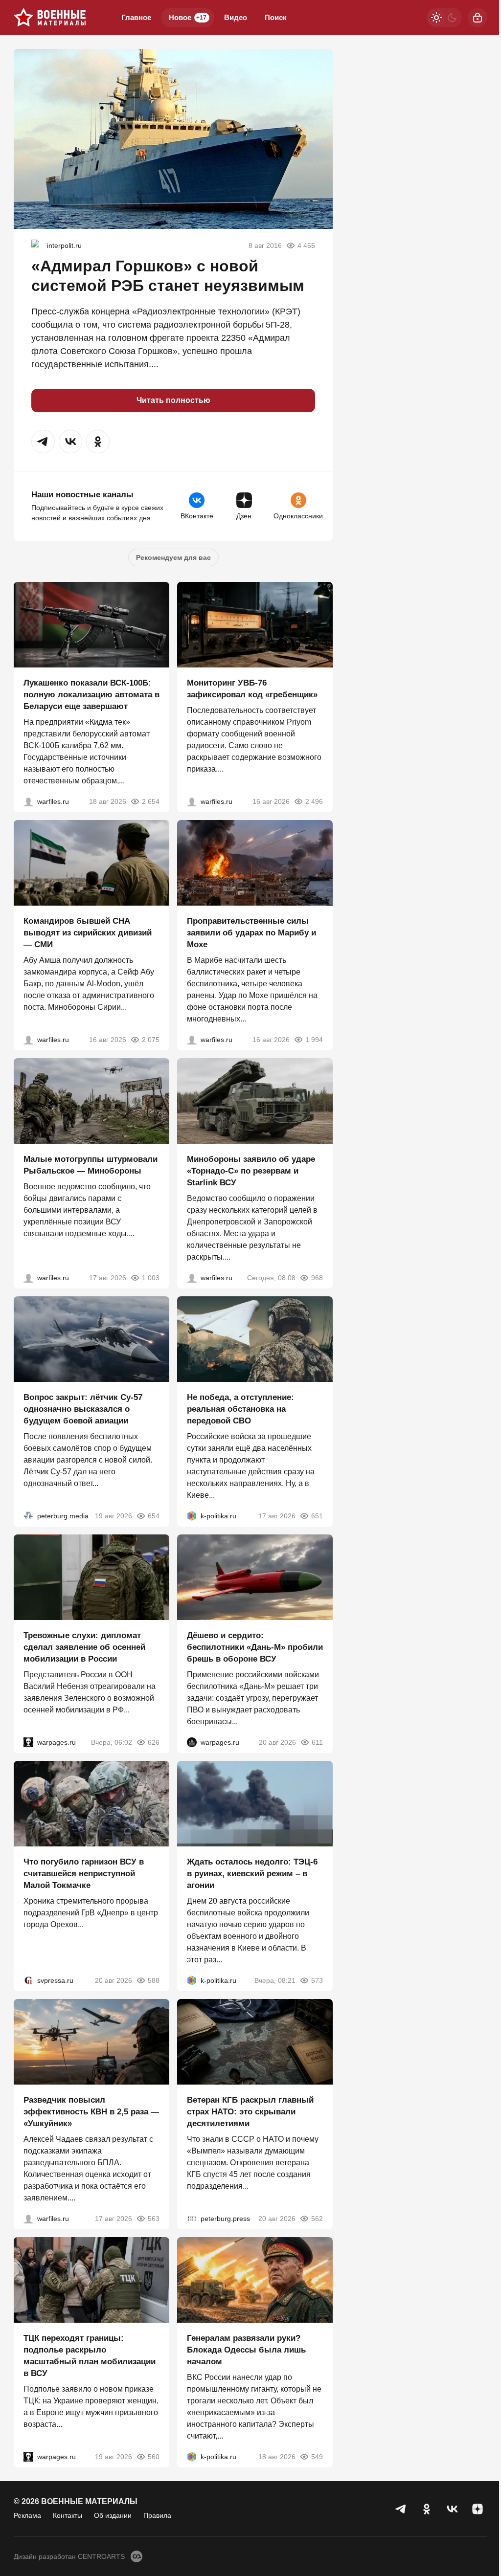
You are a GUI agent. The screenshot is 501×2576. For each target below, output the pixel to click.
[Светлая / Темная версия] (444, 18)
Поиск (276, 17)
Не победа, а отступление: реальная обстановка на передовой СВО (240, 1409)
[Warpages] (28, 1742)
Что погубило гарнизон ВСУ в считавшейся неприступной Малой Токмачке (84, 1874)
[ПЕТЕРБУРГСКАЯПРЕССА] (192, 2219)
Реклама (27, 2515)
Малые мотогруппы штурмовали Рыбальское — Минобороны (91, 1165)
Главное (136, 17)
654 (154, 1516)
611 (317, 1742)
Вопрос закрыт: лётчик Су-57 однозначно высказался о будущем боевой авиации (83, 1409)
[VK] (452, 2509)
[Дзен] (478, 2509)
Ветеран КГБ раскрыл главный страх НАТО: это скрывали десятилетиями (250, 2112)
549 (317, 2457)
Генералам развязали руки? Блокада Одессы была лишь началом (246, 2350)
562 (317, 2219)
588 (154, 1980)
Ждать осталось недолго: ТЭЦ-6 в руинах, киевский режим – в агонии (252, 1874)
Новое (188, 17)
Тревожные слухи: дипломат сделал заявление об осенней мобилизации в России (84, 1647)
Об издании (113, 2515)
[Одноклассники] (427, 2509)
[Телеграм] (401, 2509)
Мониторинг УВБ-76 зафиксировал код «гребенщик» (252, 689)
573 (317, 1980)
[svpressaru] (28, 1980)
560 (154, 2457)
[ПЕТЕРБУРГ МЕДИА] (28, 1516)
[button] (43, 442)
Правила (157, 2515)
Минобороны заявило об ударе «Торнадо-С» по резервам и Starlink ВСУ (251, 1171)
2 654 (151, 801)
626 (154, 1742)
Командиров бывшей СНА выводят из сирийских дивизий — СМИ (88, 933)
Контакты (68, 2515)
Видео (236, 17)
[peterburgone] (192, 1742)
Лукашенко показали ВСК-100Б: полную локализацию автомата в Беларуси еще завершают (91, 695)
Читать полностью (173, 400)
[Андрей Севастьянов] (28, 1278)
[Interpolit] (37, 245)
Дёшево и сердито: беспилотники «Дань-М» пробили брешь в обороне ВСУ (255, 1647)
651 (317, 1516)
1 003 (151, 1278)
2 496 (314, 801)
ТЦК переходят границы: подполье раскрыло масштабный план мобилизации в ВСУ (90, 2356)
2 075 (151, 1040)
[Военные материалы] (50, 18)
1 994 (314, 1040)
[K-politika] (192, 1516)
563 (154, 2219)
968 (317, 1278)
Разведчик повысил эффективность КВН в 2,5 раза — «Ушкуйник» (91, 2112)
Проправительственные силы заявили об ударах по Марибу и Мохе (251, 933)
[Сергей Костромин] (28, 801)
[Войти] (478, 18)
